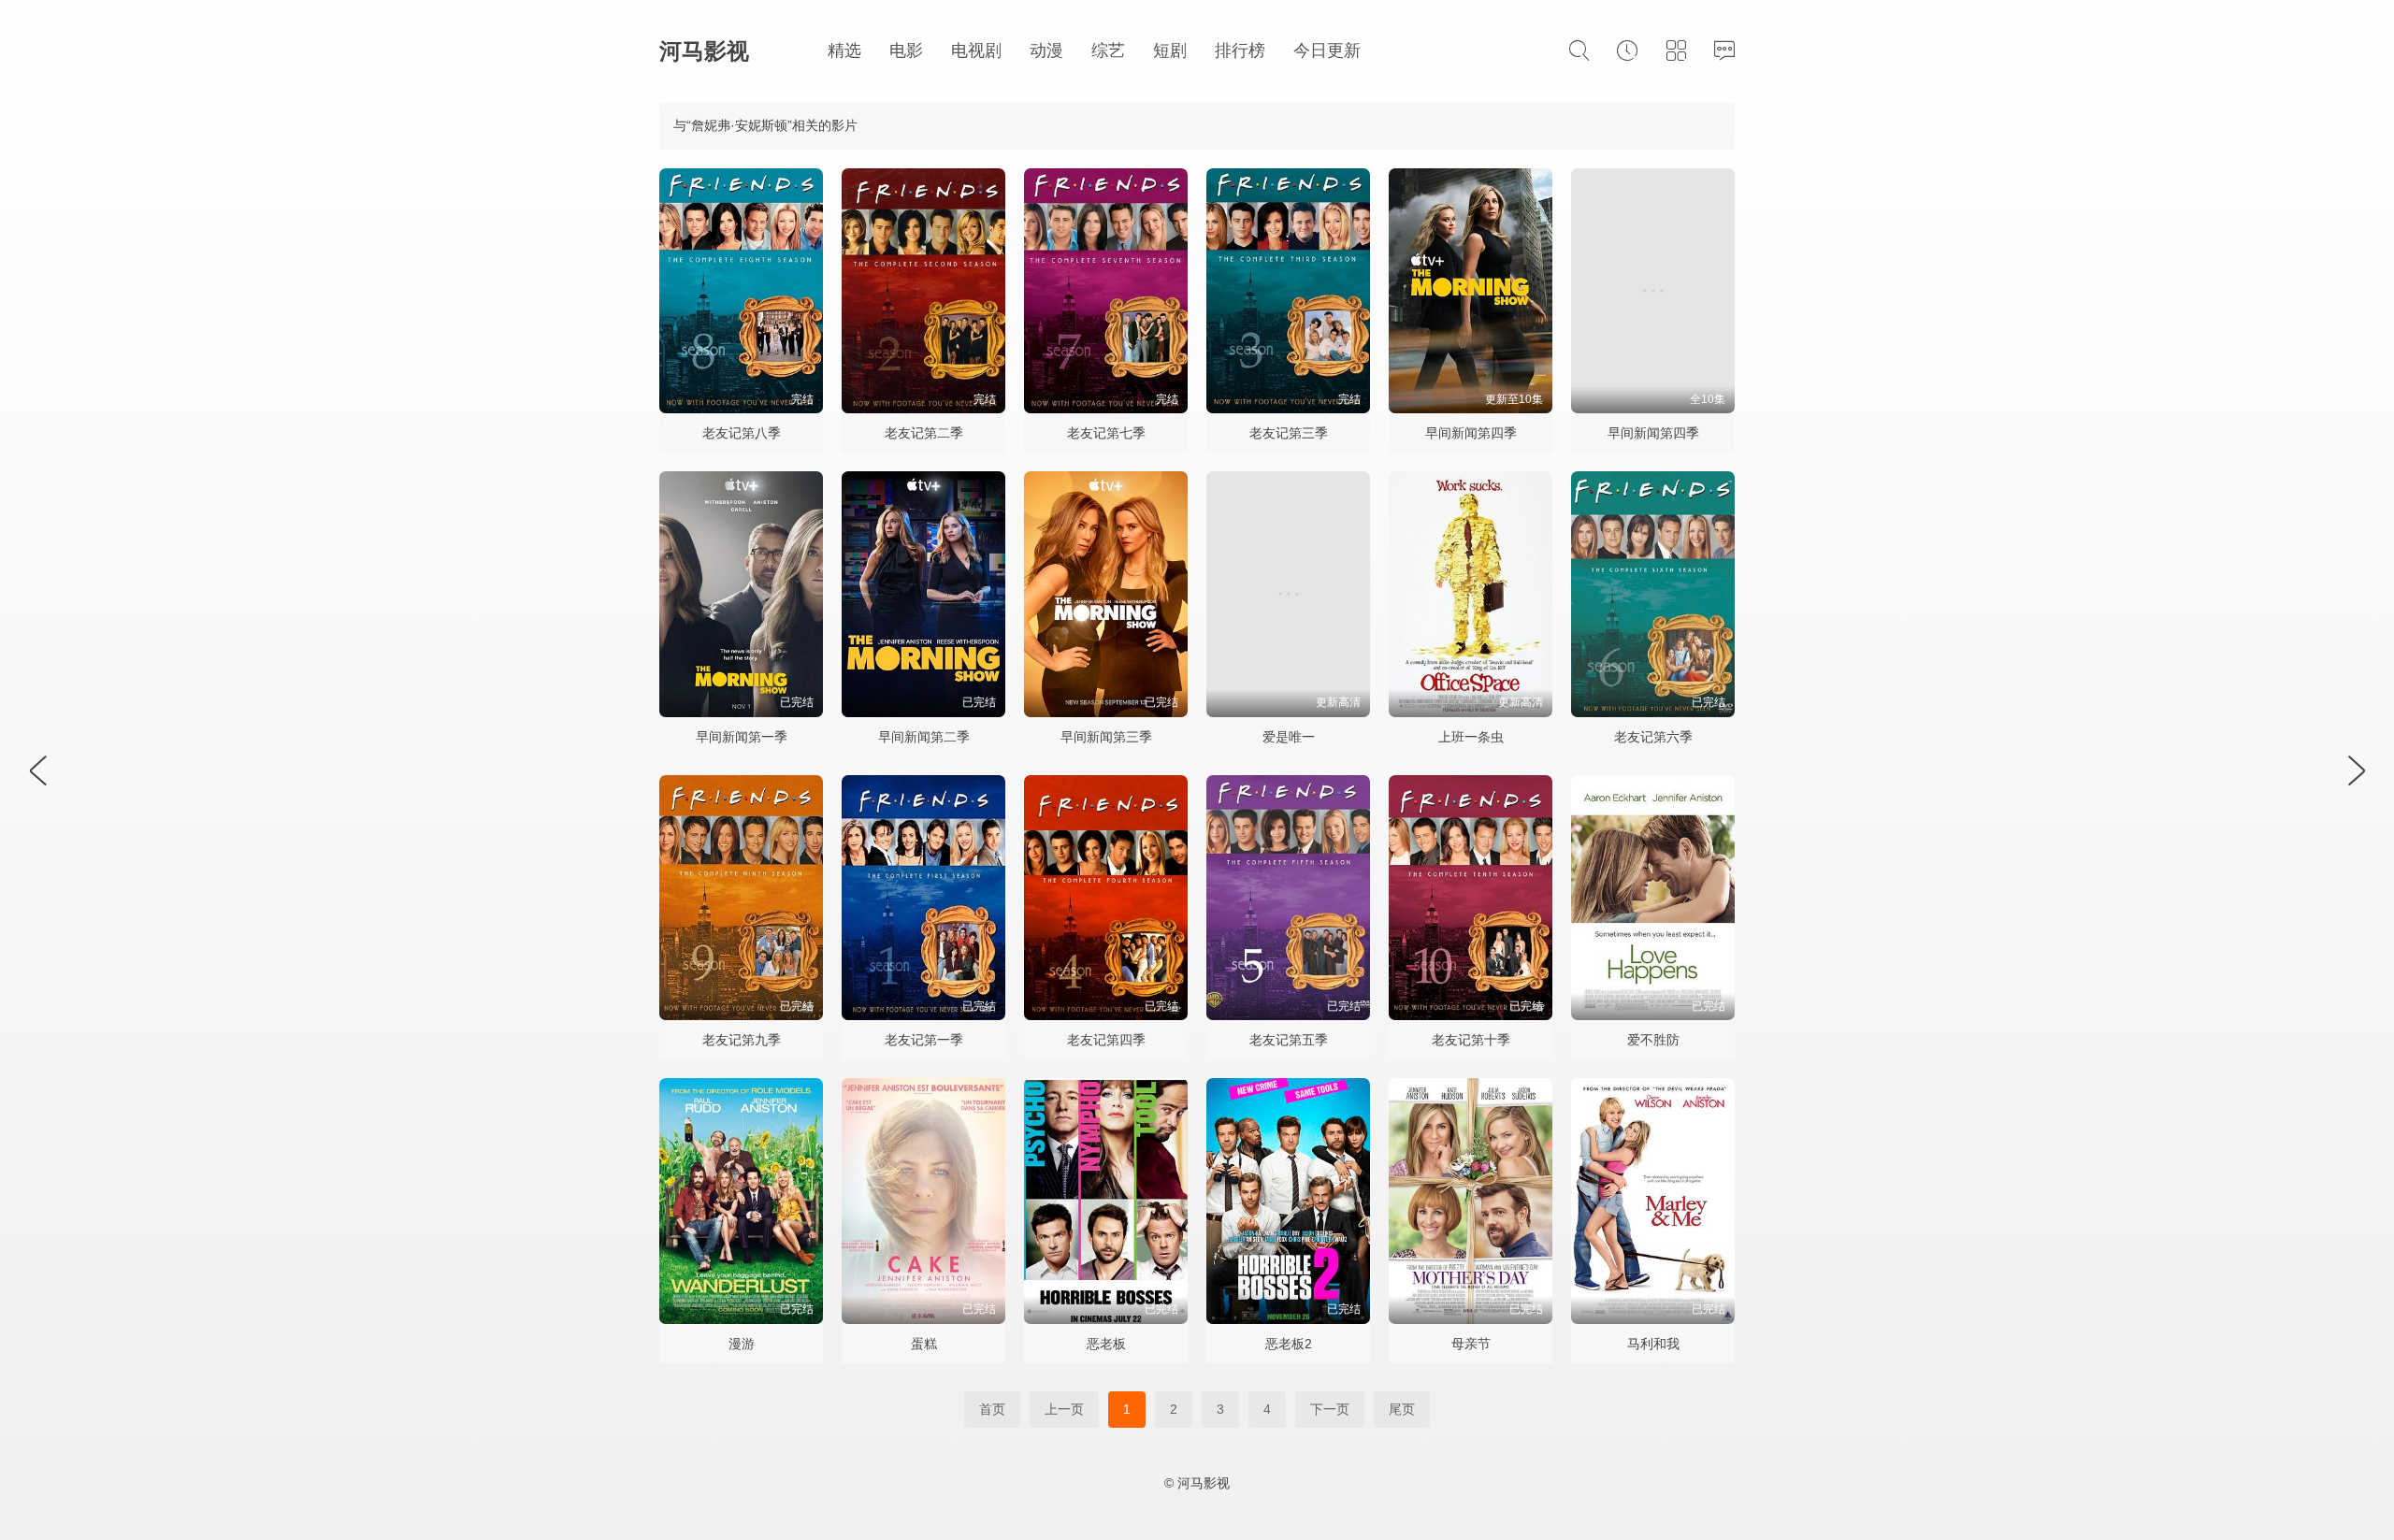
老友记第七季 (1106, 433)
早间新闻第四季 (1471, 433)
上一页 (1064, 1409)
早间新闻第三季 (1106, 737)
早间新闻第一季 (742, 737)
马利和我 (1653, 1344)
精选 (844, 50)
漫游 (742, 1344)
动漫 (1046, 50)
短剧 (1170, 50)
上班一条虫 (1471, 737)
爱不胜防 (1653, 1040)
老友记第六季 (1653, 737)
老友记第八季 (742, 433)
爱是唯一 (1289, 737)
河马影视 (704, 51)
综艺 (1108, 50)
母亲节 (1471, 1344)
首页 (992, 1409)
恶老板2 (1289, 1344)
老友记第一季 (924, 1040)
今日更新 (1327, 50)
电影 (906, 50)
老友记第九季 (742, 1040)
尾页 (1402, 1409)
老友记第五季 (1289, 1040)
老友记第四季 (1106, 1040)
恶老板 (1106, 1344)
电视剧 (976, 50)
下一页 (1330, 1409)
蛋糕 (924, 1344)
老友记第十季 (1471, 1040)
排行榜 (1240, 50)
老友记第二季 (924, 433)
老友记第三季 (1289, 433)
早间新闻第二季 (924, 737)
